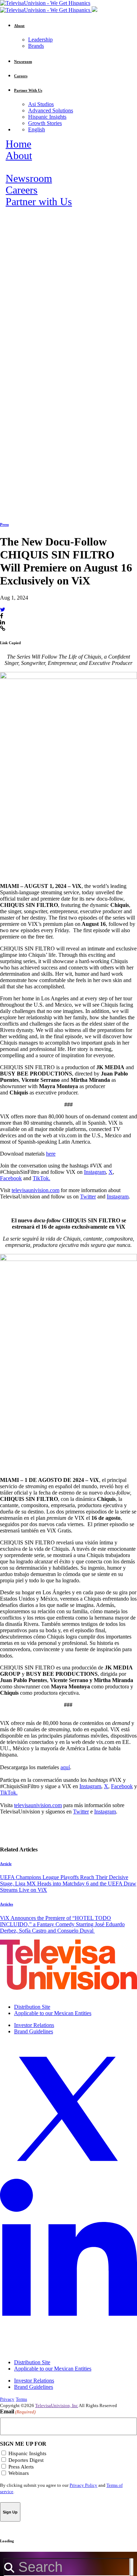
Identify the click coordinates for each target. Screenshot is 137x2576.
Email (18, 2411)
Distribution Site (32, 2007)
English (37, 129)
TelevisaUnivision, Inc (57, 2405)
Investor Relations (34, 2025)
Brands (36, 46)
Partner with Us (39, 202)
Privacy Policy (83, 2485)
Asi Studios (41, 104)
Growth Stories (45, 123)
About (19, 156)
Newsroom (29, 178)
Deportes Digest (26, 2460)
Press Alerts (21, 2467)
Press (4, 524)
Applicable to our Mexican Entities (53, 2013)
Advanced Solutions (51, 110)
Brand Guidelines (34, 2031)
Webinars (19, 2473)
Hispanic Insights (47, 117)
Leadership (40, 40)
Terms (21, 2399)
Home (18, 144)
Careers (22, 190)
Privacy (7, 2399)
